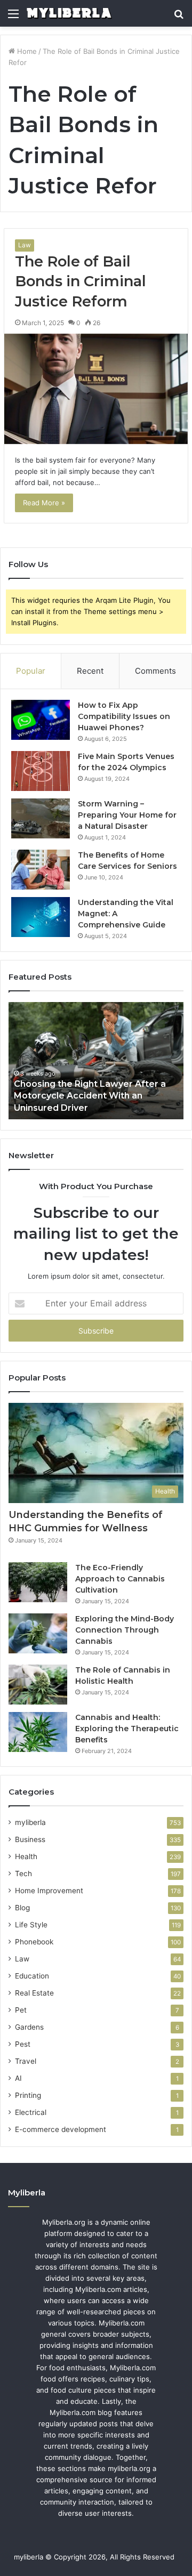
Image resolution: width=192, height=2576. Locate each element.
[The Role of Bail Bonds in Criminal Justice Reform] (96, 389)
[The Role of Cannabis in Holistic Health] (38, 1685)
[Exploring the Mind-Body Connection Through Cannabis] (38, 1633)
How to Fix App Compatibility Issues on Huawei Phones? (124, 716)
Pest (23, 2044)
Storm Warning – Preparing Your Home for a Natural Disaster (127, 815)
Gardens (29, 2027)
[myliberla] (69, 13)
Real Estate (34, 1993)
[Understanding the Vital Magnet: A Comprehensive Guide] (41, 917)
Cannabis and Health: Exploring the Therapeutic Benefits (127, 1729)
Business (30, 1839)
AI (18, 2078)
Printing (28, 2095)
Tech (23, 1874)
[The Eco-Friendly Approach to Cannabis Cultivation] (38, 1582)
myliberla (30, 1822)
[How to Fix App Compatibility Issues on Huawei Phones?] (41, 720)
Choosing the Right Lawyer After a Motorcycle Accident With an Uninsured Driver (90, 1096)
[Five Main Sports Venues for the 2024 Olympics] (41, 771)
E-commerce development (61, 2129)
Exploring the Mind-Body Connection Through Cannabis (125, 1630)
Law (25, 245)
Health (26, 1856)
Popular (31, 671)
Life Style (31, 1925)
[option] (96, 1061)
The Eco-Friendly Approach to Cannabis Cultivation (120, 1579)
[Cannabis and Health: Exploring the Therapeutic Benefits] (38, 1732)
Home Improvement (49, 1891)
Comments (155, 671)
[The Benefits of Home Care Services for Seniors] (41, 870)
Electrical (31, 2112)
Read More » (44, 503)
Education (32, 1976)
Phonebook (34, 1942)
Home (26, 51)
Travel (26, 2061)
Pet (21, 2010)
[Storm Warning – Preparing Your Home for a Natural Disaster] (41, 818)
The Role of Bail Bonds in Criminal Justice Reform (81, 282)
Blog (22, 1908)
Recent (90, 671)
